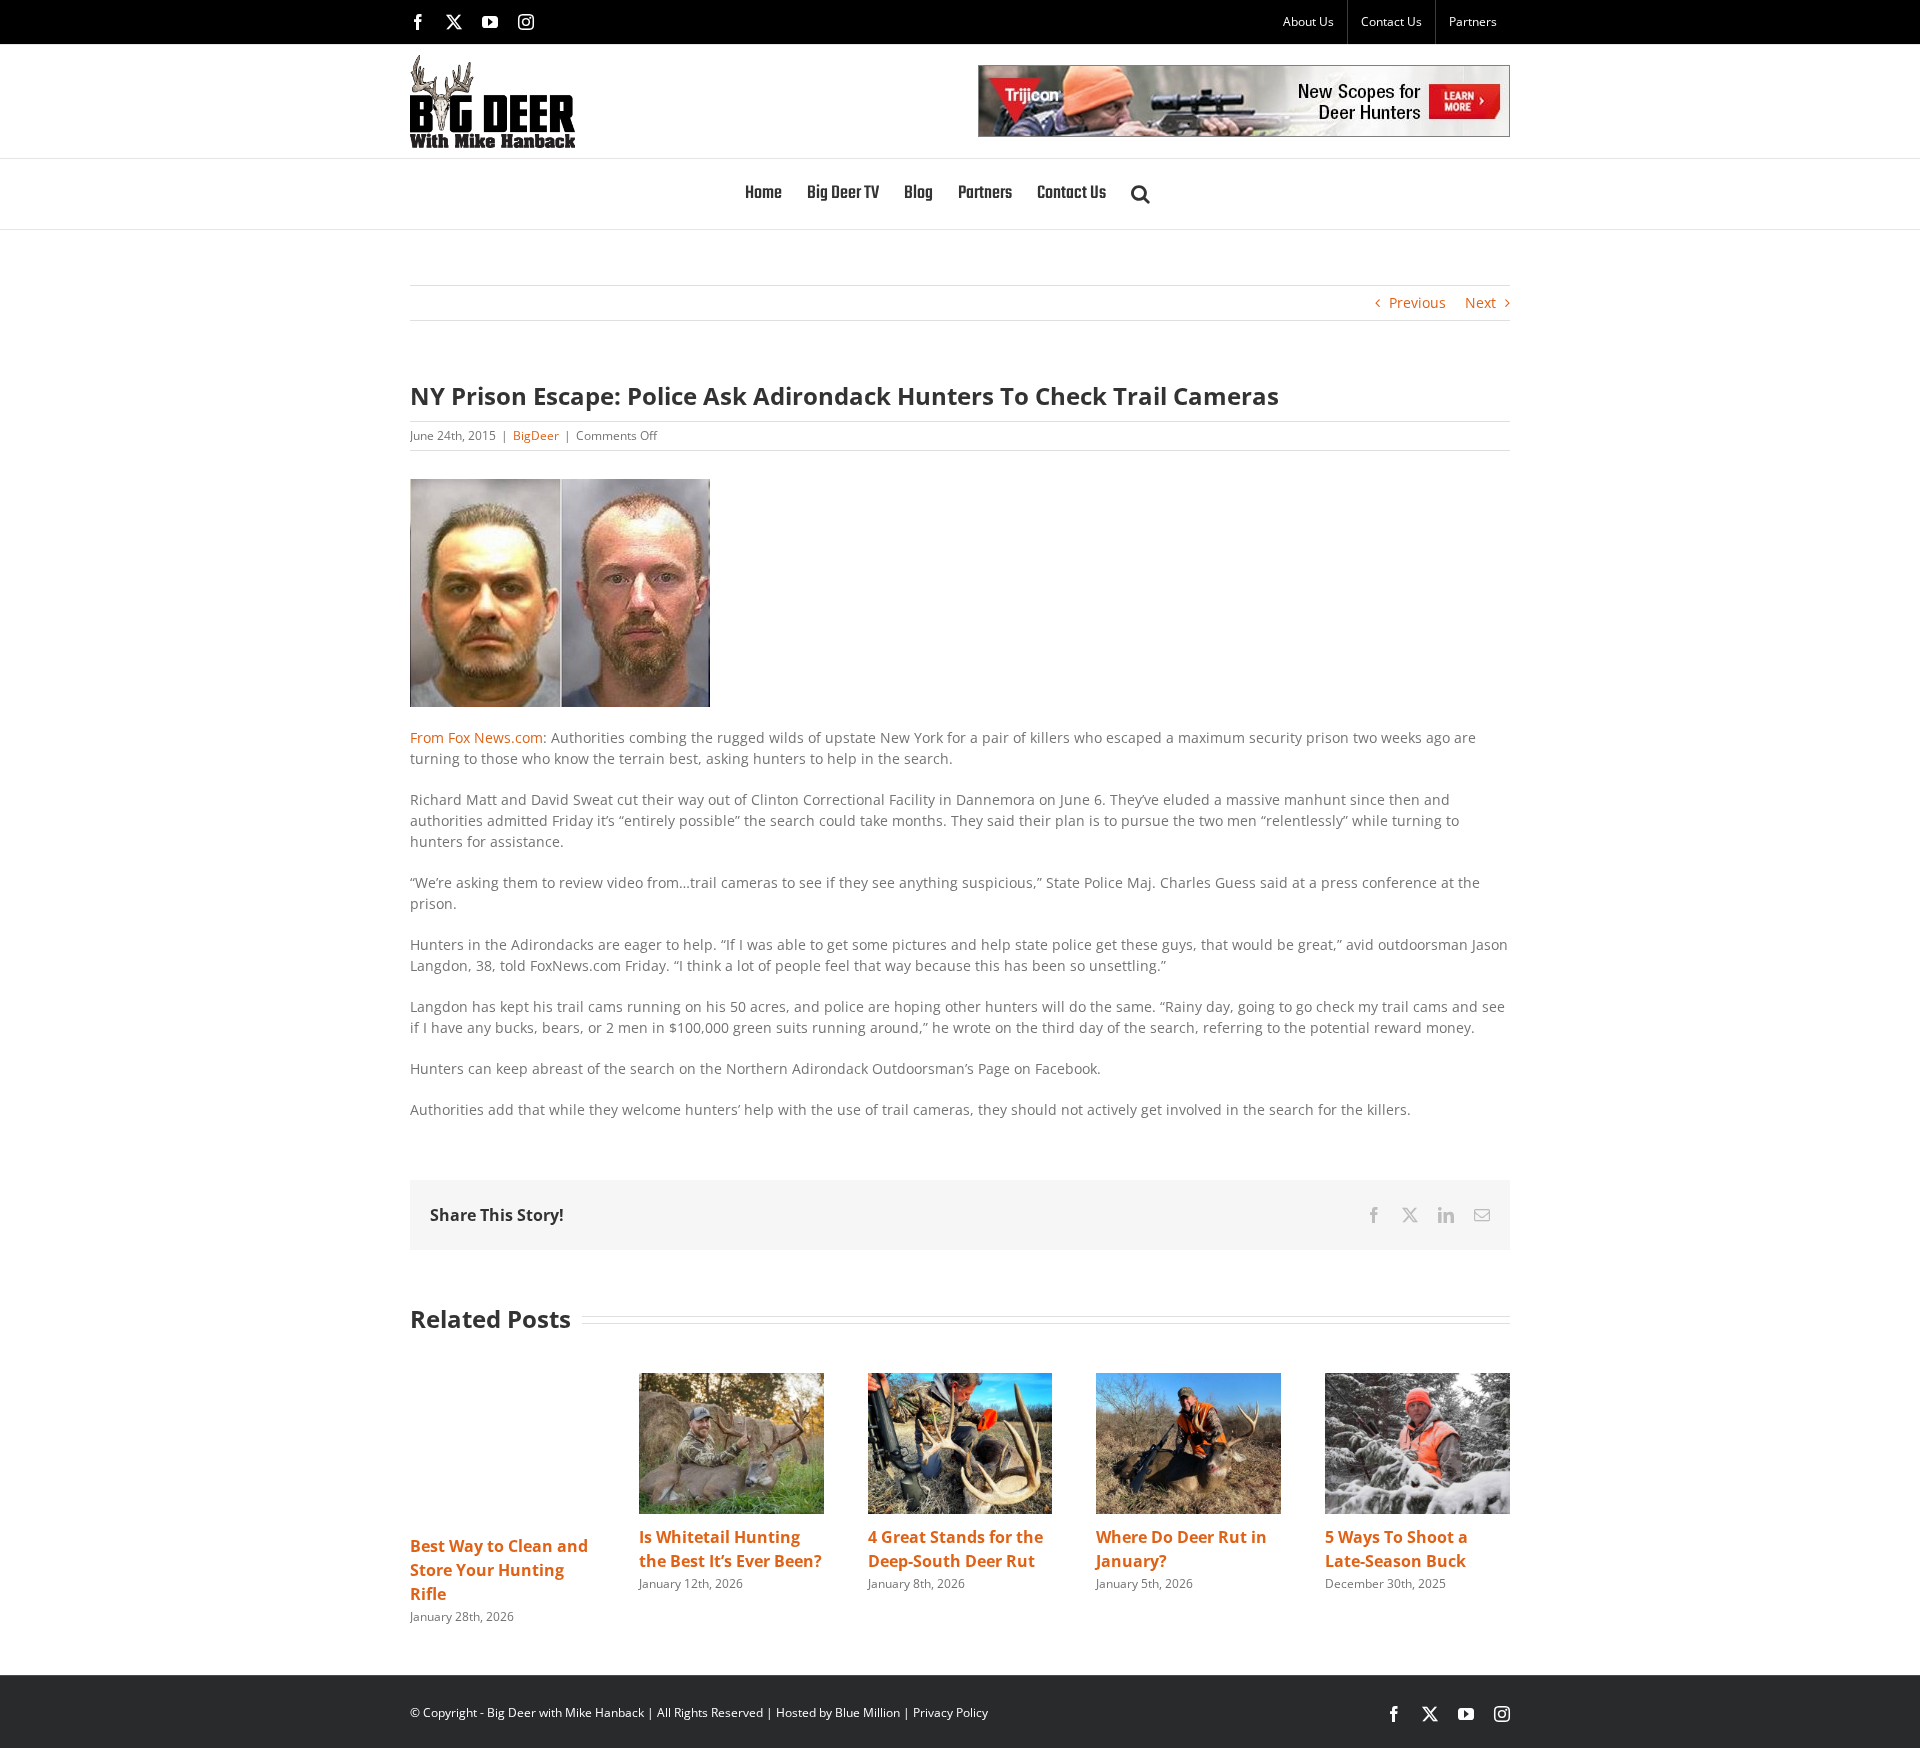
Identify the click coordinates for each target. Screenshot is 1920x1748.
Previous (1417, 302)
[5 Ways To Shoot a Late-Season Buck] (1417, 1382)
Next (1480, 302)
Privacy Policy (950, 1712)
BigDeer (536, 435)
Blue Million (867, 1712)
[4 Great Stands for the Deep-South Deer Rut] (960, 1382)
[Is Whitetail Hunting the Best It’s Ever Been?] (731, 1382)
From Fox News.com (476, 737)
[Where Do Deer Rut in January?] (1188, 1382)
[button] (1140, 194)
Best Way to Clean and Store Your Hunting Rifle (499, 1570)
